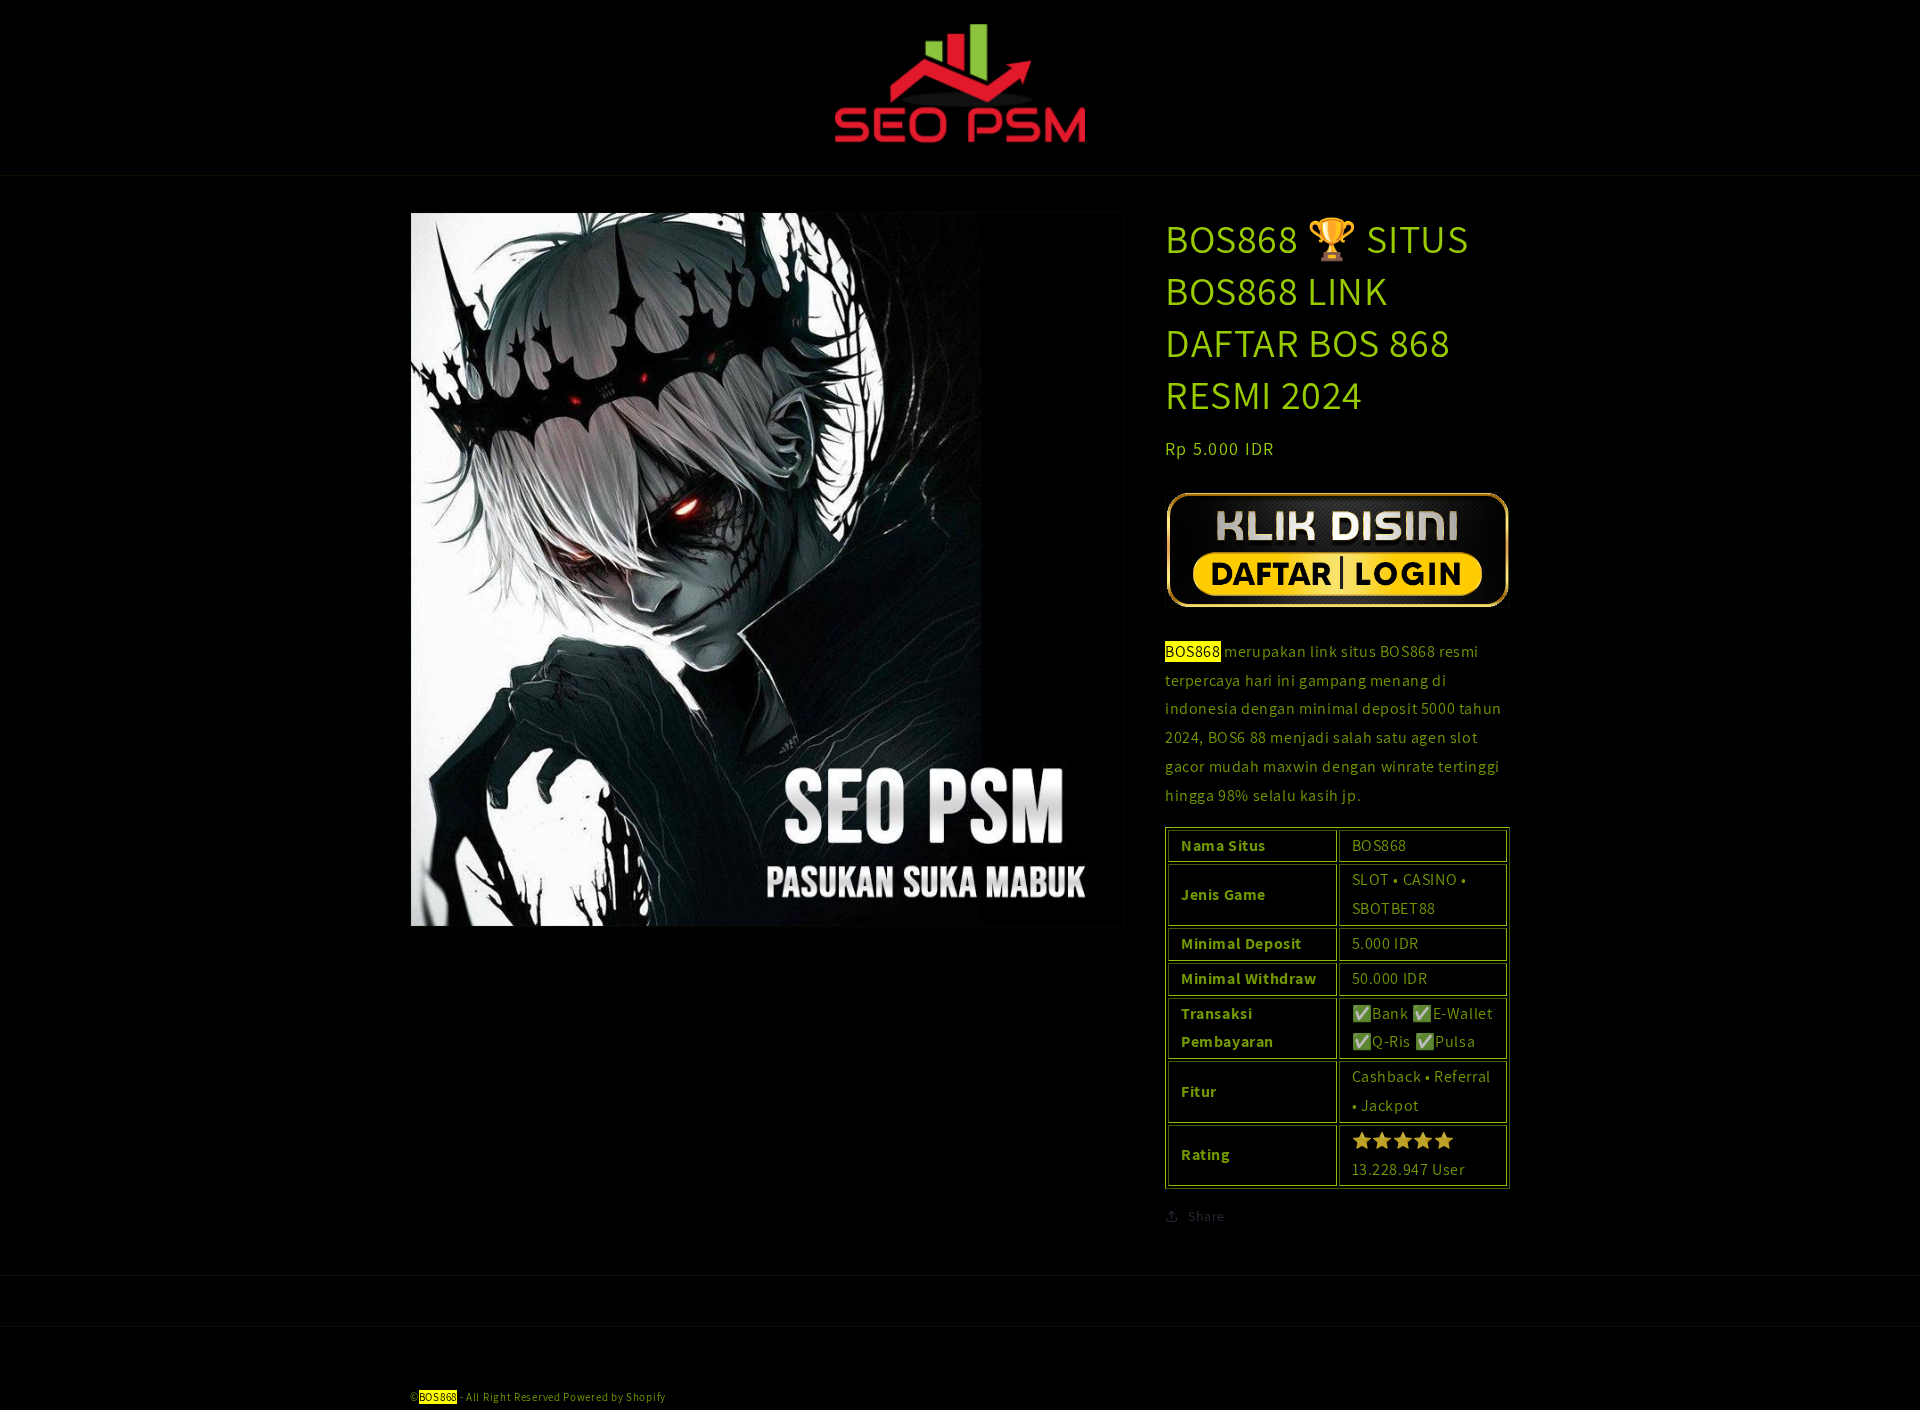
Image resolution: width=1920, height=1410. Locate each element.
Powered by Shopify (614, 1397)
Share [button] (1206, 1216)
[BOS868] (1337, 606)
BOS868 (438, 1397)
